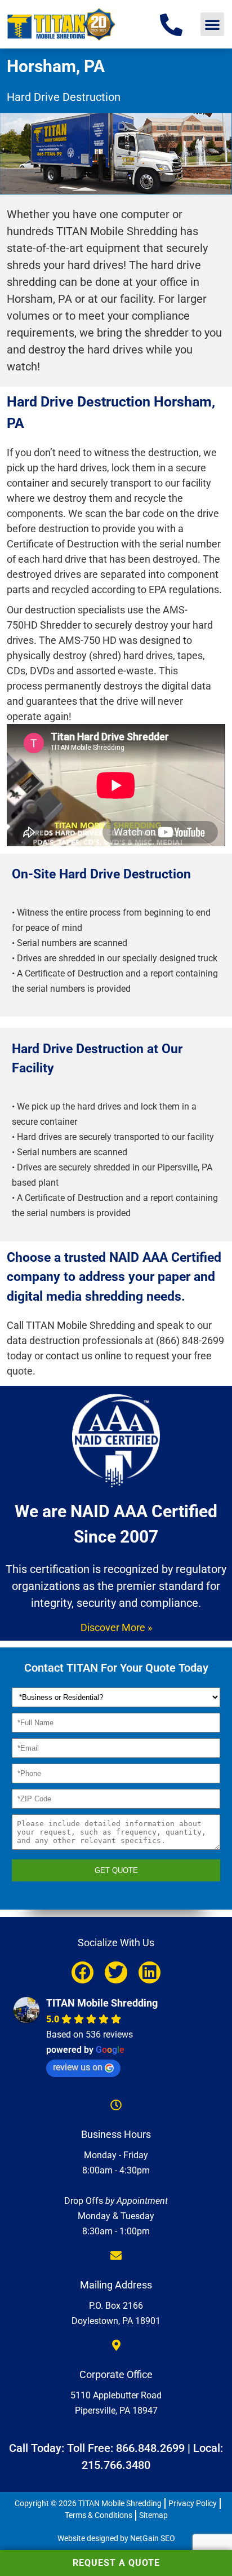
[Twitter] (116, 1972)
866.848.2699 (150, 2448)
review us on (78, 2067)
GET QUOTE (116, 1870)
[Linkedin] (150, 1972)
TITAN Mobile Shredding (102, 2003)
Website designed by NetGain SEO (116, 2538)
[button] (212, 24)
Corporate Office (116, 2374)
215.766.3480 (116, 2465)
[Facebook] (82, 1972)
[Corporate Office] (116, 2345)
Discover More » (116, 1627)
